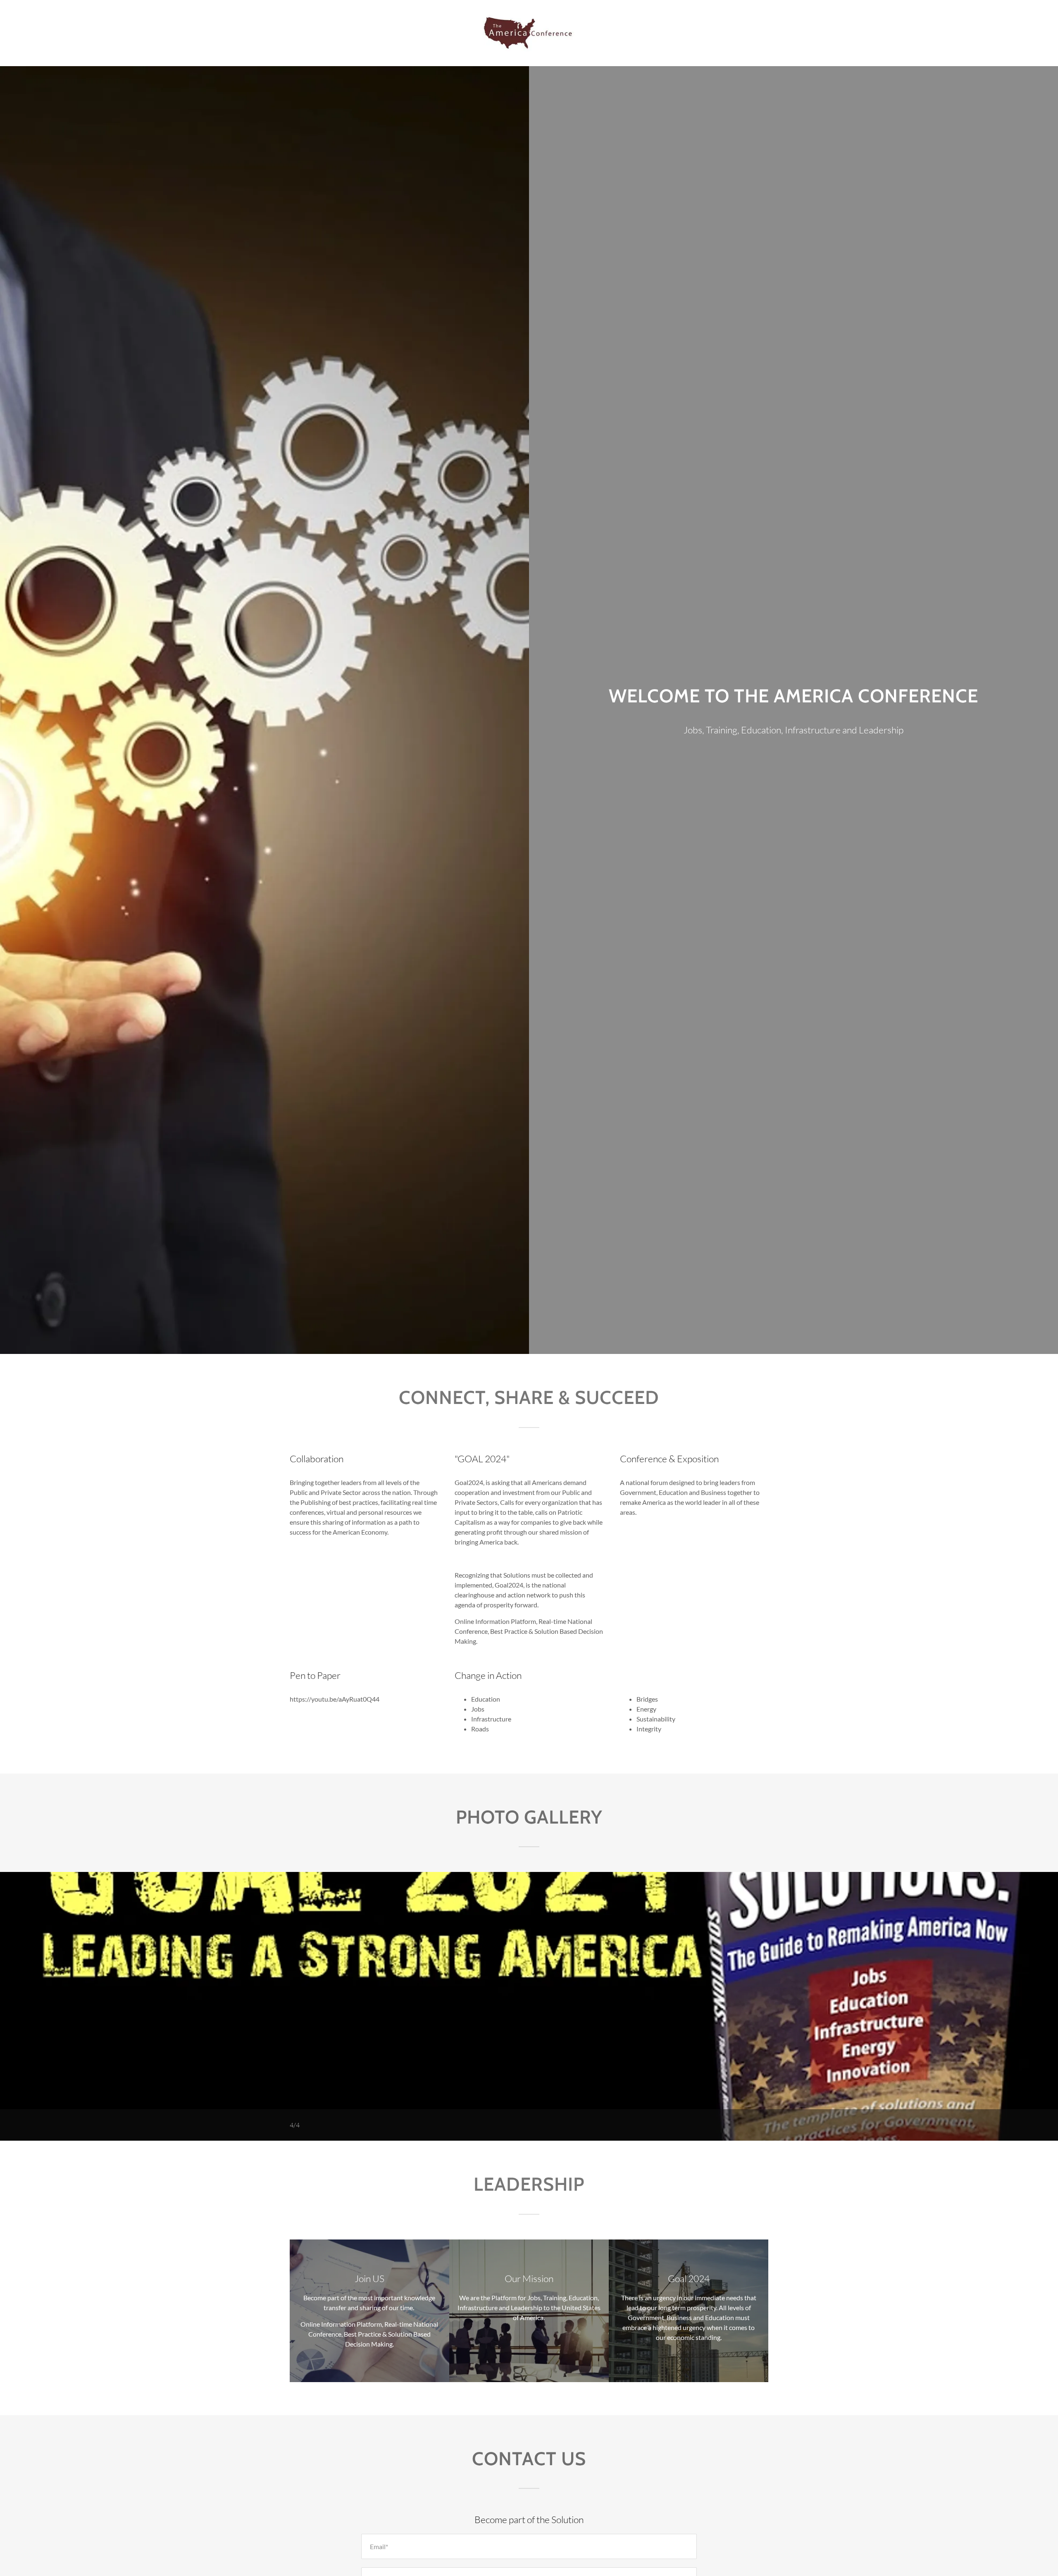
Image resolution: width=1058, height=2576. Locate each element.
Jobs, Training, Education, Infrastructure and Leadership (793, 730)
